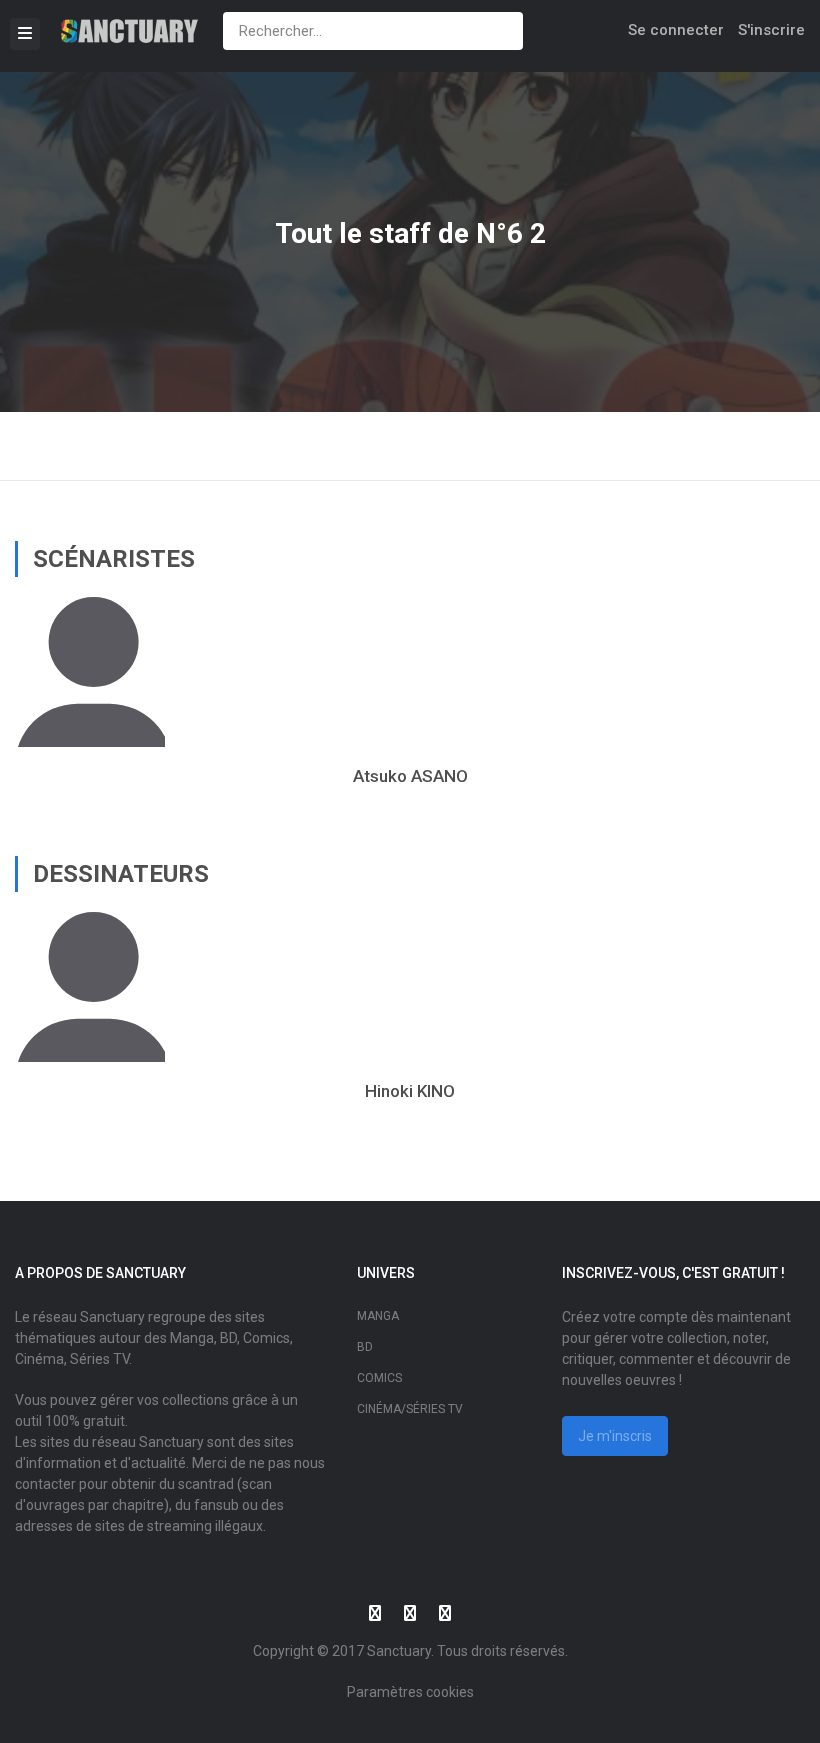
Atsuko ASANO (410, 776)
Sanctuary (399, 1651)
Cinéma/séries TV (410, 1409)
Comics (379, 1378)
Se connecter (676, 30)
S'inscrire (771, 30)
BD (365, 1347)
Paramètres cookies (410, 1692)
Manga (378, 1316)
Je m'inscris (615, 1436)
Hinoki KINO (410, 1091)
